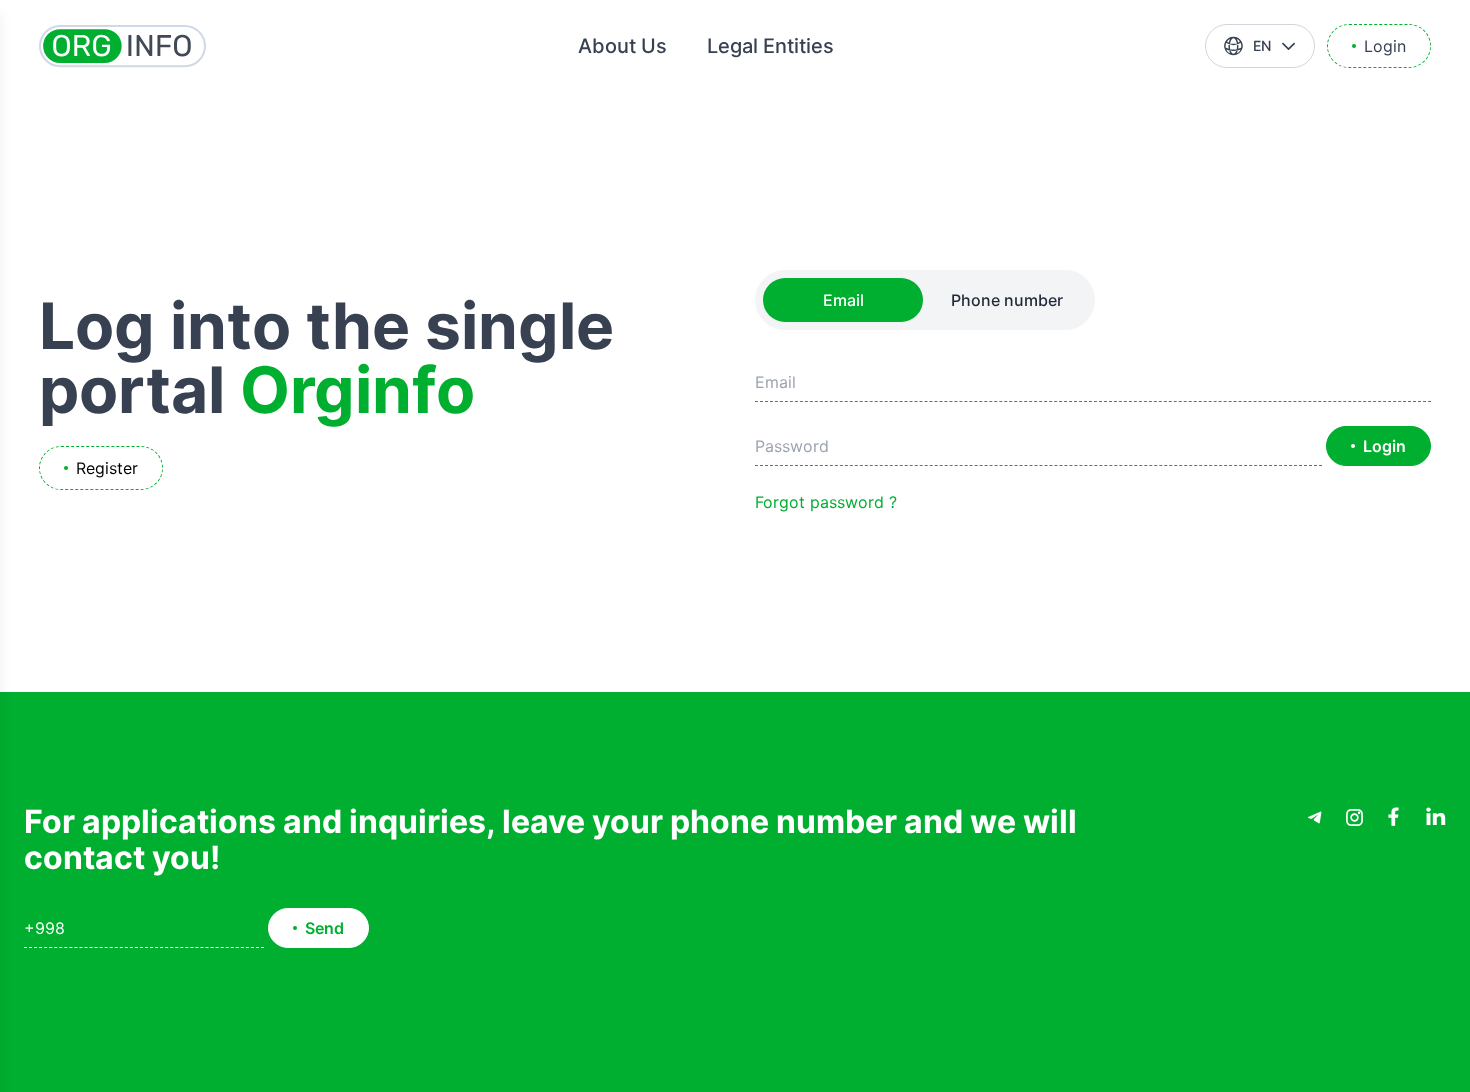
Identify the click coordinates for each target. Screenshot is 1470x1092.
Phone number (1007, 300)
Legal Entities (770, 46)
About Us (622, 46)
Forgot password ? (826, 502)
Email (843, 300)
